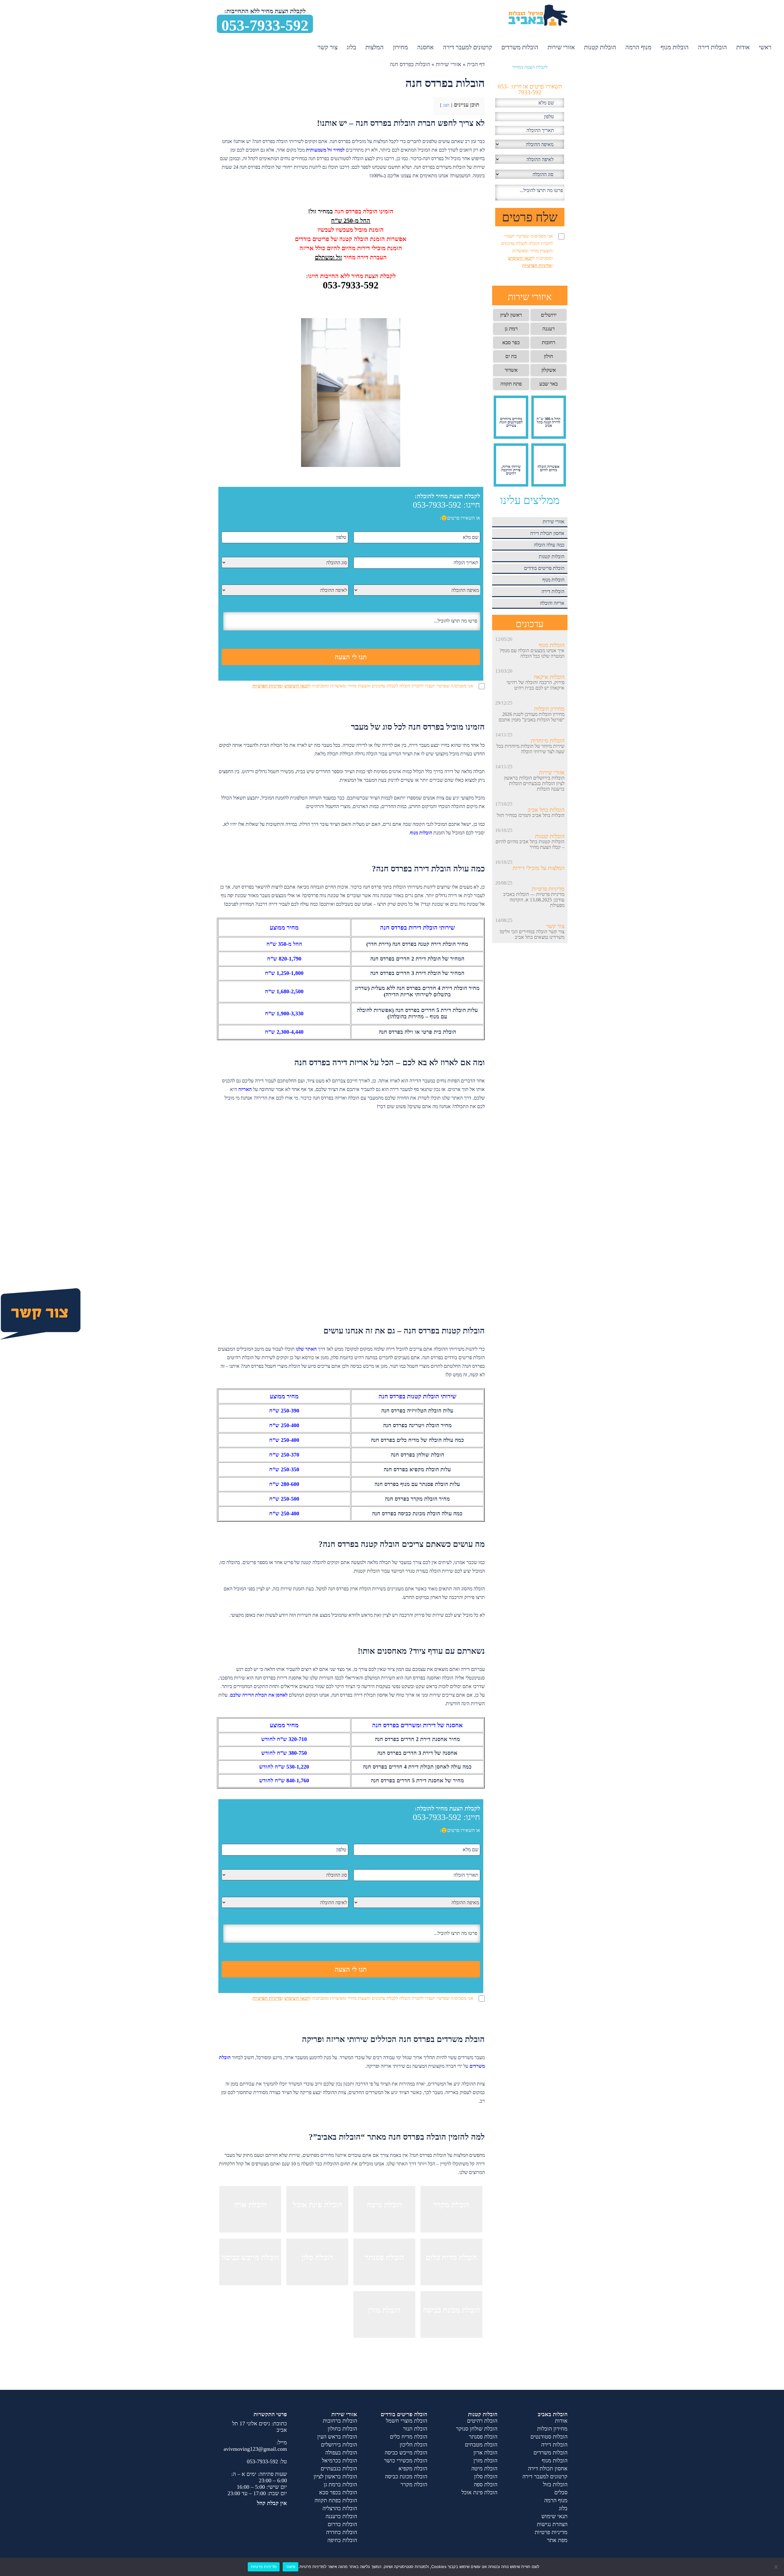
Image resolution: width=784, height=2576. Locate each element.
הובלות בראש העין (337, 2437)
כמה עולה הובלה (549, 545)
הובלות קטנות (600, 47)
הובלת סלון (486, 2476)
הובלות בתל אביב (546, 810)
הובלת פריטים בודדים (544, 568)
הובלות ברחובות (340, 2421)
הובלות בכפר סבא (338, 2492)
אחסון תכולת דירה (547, 533)
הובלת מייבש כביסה (406, 2453)
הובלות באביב (553, 2414)
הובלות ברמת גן (340, 2484)
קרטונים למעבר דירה (467, 47)
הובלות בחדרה (342, 2532)
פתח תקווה (511, 384)
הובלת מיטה (484, 2469)
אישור (290, 2567)
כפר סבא (511, 342)
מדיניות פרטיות (548, 889)
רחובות (548, 342)
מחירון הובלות (549, 709)
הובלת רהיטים (482, 2421)
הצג (446, 105)
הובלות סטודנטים (549, 2437)
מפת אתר (557, 2540)
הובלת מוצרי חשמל (407, 2421)
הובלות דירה (712, 47)
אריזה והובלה (552, 603)
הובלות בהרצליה (340, 2508)
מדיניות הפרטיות (267, 686)
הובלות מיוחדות (548, 741)
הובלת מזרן (485, 2461)
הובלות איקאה (549, 677)
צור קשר (328, 47)
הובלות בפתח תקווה (336, 2500)
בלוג (351, 47)
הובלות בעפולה (341, 2453)
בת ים (511, 356)
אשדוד (511, 370)
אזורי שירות (561, 47)
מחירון (400, 47)
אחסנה (425, 47)
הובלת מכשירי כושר (406, 2461)
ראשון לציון (511, 315)
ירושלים (549, 315)
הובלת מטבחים (481, 2445)
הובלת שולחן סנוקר (477, 2429)
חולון (548, 356)
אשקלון (549, 370)
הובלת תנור (415, 2429)
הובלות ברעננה (341, 2516)
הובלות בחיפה (342, 2540)
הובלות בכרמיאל (339, 2461)
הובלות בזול (555, 2484)
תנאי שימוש (554, 2516)
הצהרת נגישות (552, 2524)
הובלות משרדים (520, 47)
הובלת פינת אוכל (479, 2492)
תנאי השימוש (296, 686)
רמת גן (511, 329)
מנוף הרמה (638, 47)
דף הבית (476, 64)
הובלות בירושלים (339, 2445)
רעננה (548, 329)
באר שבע (548, 384)
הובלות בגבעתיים (339, 2469)
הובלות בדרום (342, 2524)
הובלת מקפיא (413, 2469)
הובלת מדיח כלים (409, 2437)
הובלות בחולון (342, 2429)
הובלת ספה (486, 2484)
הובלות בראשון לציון (335, 2476)
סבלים (561, 2492)
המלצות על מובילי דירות (539, 868)
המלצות (375, 47)
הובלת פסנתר (483, 2437)
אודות (743, 47)
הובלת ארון (485, 2453)
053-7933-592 (265, 25)
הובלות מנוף (675, 47)
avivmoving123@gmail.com (255, 2449)
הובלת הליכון (413, 2445)
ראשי (765, 47)
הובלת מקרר (414, 2484)
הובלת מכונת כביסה (406, 2476)
